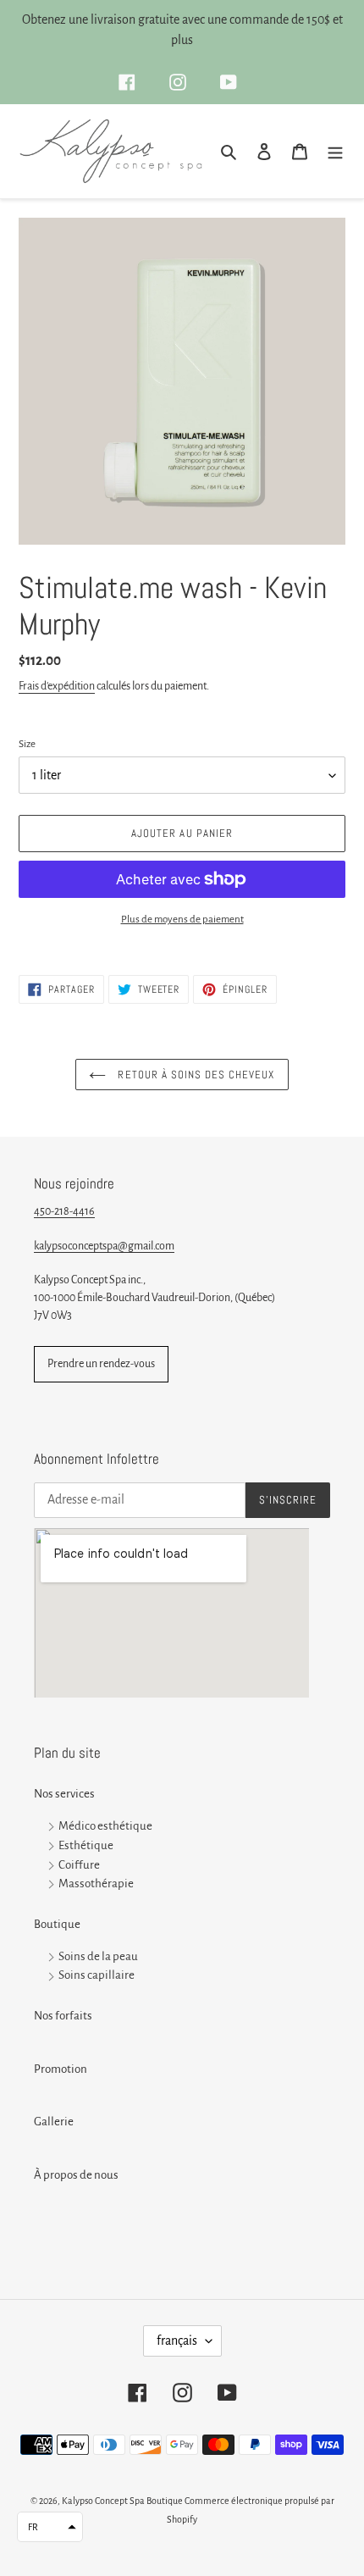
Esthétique (86, 1845)
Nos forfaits (63, 2016)
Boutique (57, 1924)
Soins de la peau (98, 1956)
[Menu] (335, 151)
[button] (50, 2527)
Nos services (64, 1794)
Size (27, 744)
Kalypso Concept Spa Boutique (122, 2501)
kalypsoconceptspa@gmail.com (104, 1246)
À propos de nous (76, 2175)
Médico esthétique (105, 1826)
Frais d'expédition (57, 686)
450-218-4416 (64, 1211)
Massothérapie (96, 1884)
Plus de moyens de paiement (182, 920)
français (177, 2341)
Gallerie (54, 2122)
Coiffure (79, 1865)
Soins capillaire (97, 1976)
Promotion (61, 2069)
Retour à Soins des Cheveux (194, 1075)
